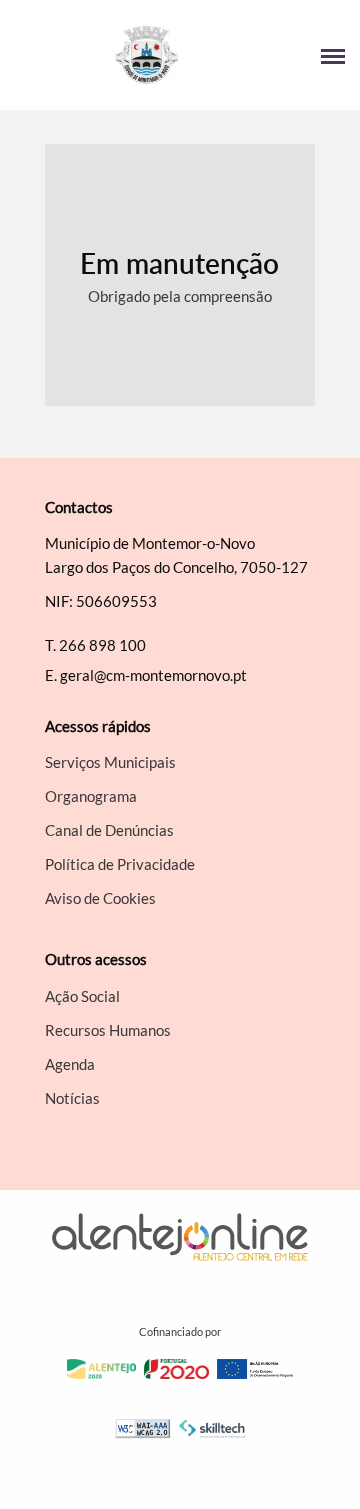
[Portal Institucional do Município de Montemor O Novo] (97, 55)
